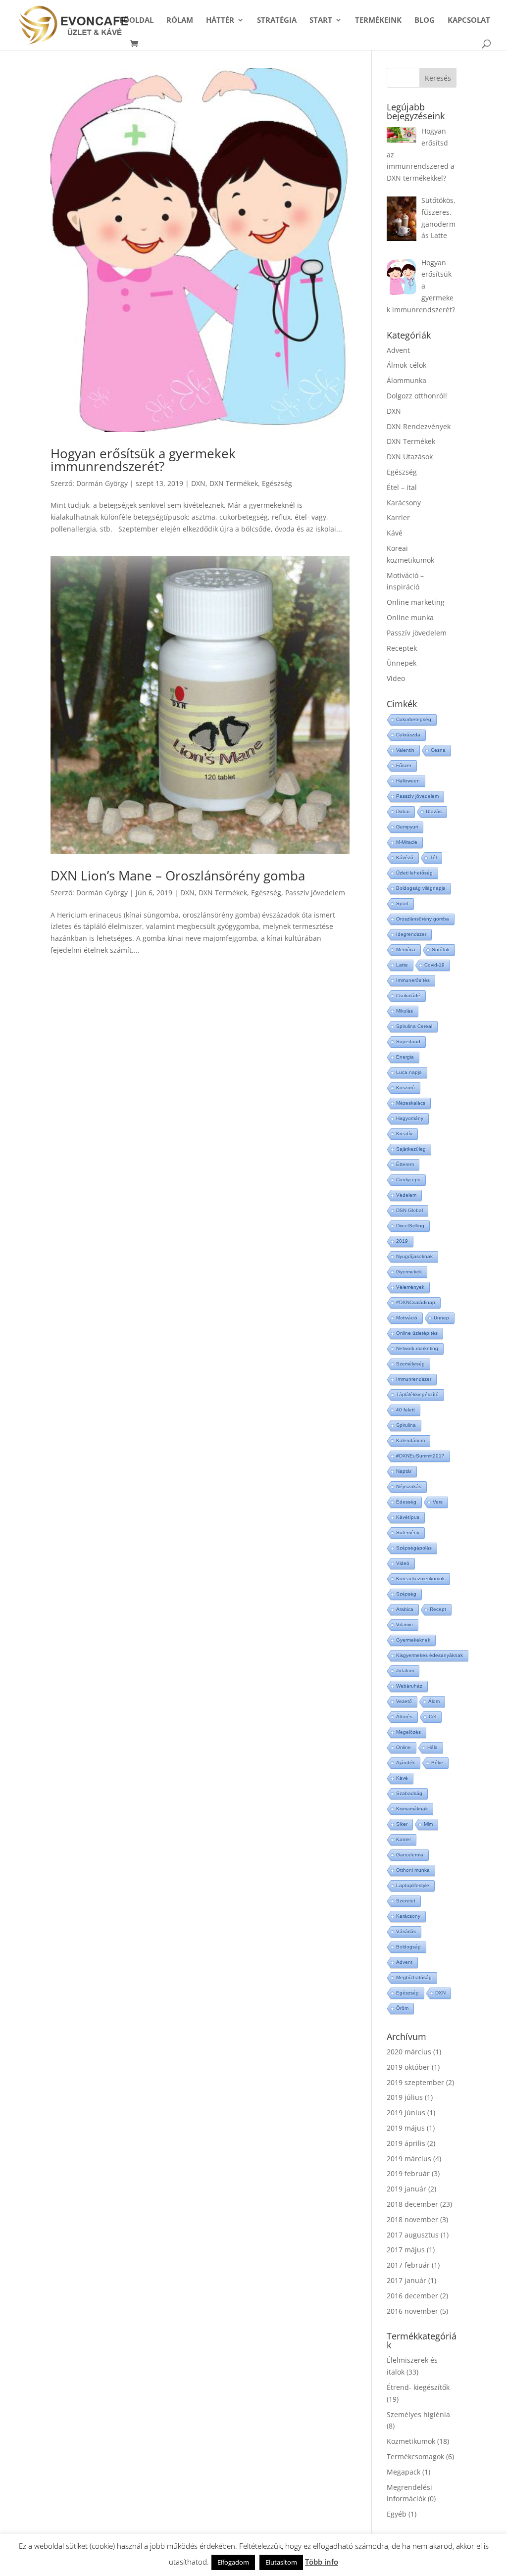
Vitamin (405, 1625)
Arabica (405, 1609)
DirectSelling (410, 1226)
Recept (438, 1609)
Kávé (395, 533)
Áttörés (404, 1717)
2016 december (412, 2296)
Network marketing (417, 1348)
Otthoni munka (413, 1870)
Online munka (410, 617)
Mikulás (405, 1011)
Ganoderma (410, 1855)
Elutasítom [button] (281, 2562)
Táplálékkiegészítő (417, 1394)
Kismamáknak (412, 1809)
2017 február (408, 2265)
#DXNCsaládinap (416, 1302)
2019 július (405, 2097)
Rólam (180, 21)
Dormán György (102, 483)
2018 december (412, 2204)
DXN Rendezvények (419, 426)
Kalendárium (410, 1440)
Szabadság (409, 1793)
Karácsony (404, 503)
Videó (403, 1563)
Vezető (404, 1701)
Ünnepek (402, 663)
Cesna (438, 750)
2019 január (406, 2189)
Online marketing (416, 602)
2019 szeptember (415, 2082)
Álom (434, 1701)
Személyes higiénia (418, 2414)
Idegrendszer (411, 934)
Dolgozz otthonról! (417, 396)
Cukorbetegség (414, 719)
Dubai (403, 811)
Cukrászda (408, 735)
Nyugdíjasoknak (414, 1256)
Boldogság (408, 1947)
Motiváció (407, 1318)
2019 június (406, 2113)
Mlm (428, 1824)
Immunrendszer (414, 1379)
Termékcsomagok (415, 2456)
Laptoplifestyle (413, 1885)
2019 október (408, 2067)
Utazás (434, 811)
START (321, 21)
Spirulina (406, 1425)
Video (396, 678)
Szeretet (406, 1901)
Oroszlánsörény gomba (423, 919)
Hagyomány (410, 1118)
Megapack (404, 2472)
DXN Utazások (410, 457)
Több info (322, 2562)
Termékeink (378, 21)
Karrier (398, 517)
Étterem (405, 1164)
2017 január (406, 2280)
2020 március (409, 2052)
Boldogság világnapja (421, 888)
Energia (405, 1057)
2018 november (412, 2219)
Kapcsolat (469, 21)
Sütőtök (441, 949)
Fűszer (404, 765)
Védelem (406, 1195)
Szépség (406, 1594)
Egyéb (397, 2514)
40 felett (406, 1410)
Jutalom (405, 1671)
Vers (438, 1502)
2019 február (408, 2173)
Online (404, 1747)
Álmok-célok (406, 365)
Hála (432, 1747)
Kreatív (404, 1134)
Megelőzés (408, 1732)
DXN (198, 483)
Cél (432, 1717)
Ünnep (441, 1318)
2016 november (412, 2311)
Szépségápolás (414, 1548)
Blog (425, 21)
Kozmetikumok (411, 2441)
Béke (437, 1763)
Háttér (220, 21)
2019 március (409, 2159)
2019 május (406, 2128)
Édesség (406, 1502)
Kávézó (405, 857)
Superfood (408, 1042)
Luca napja (409, 1072)
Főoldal (136, 21)
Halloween (408, 781)
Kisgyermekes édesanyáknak (430, 1655)
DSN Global (409, 1210)
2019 (402, 1241)
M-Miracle (407, 842)
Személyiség (410, 1364)
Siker (402, 1824)
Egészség (277, 483)
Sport (402, 903)
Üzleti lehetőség (414, 873)
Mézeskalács (411, 1103)
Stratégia (277, 21)
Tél (433, 857)
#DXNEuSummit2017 (420, 1456)
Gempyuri (407, 827)
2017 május (406, 2250)
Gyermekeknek (413, 1640)
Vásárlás (406, 1931)
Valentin (405, 750)
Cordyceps (408, 1180)
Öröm (402, 2008)
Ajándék (406, 1763)
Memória (406, 949)
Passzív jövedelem (315, 893)
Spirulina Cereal (414, 1026)
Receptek (402, 648)
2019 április (406, 2143)
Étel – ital (402, 487)
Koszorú (406, 1088)
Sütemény (408, 1532)
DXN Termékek (234, 483)
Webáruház (409, 1686)
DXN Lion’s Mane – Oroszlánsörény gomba (178, 875)
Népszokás (409, 1486)
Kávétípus (408, 1517)
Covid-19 (434, 965)
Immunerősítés (413, 980)
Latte (402, 965)
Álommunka (406, 380)
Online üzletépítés (417, 1333)
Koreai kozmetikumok (420, 1579)
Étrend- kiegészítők (418, 2387)
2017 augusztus (413, 2235)
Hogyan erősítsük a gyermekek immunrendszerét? (143, 460)
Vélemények (410, 1287)
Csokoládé (408, 996)
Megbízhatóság (414, 1977)
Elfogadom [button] (233, 2562)
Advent (398, 350)
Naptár (404, 1471)
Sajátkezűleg (411, 1149)
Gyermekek (409, 1272)
